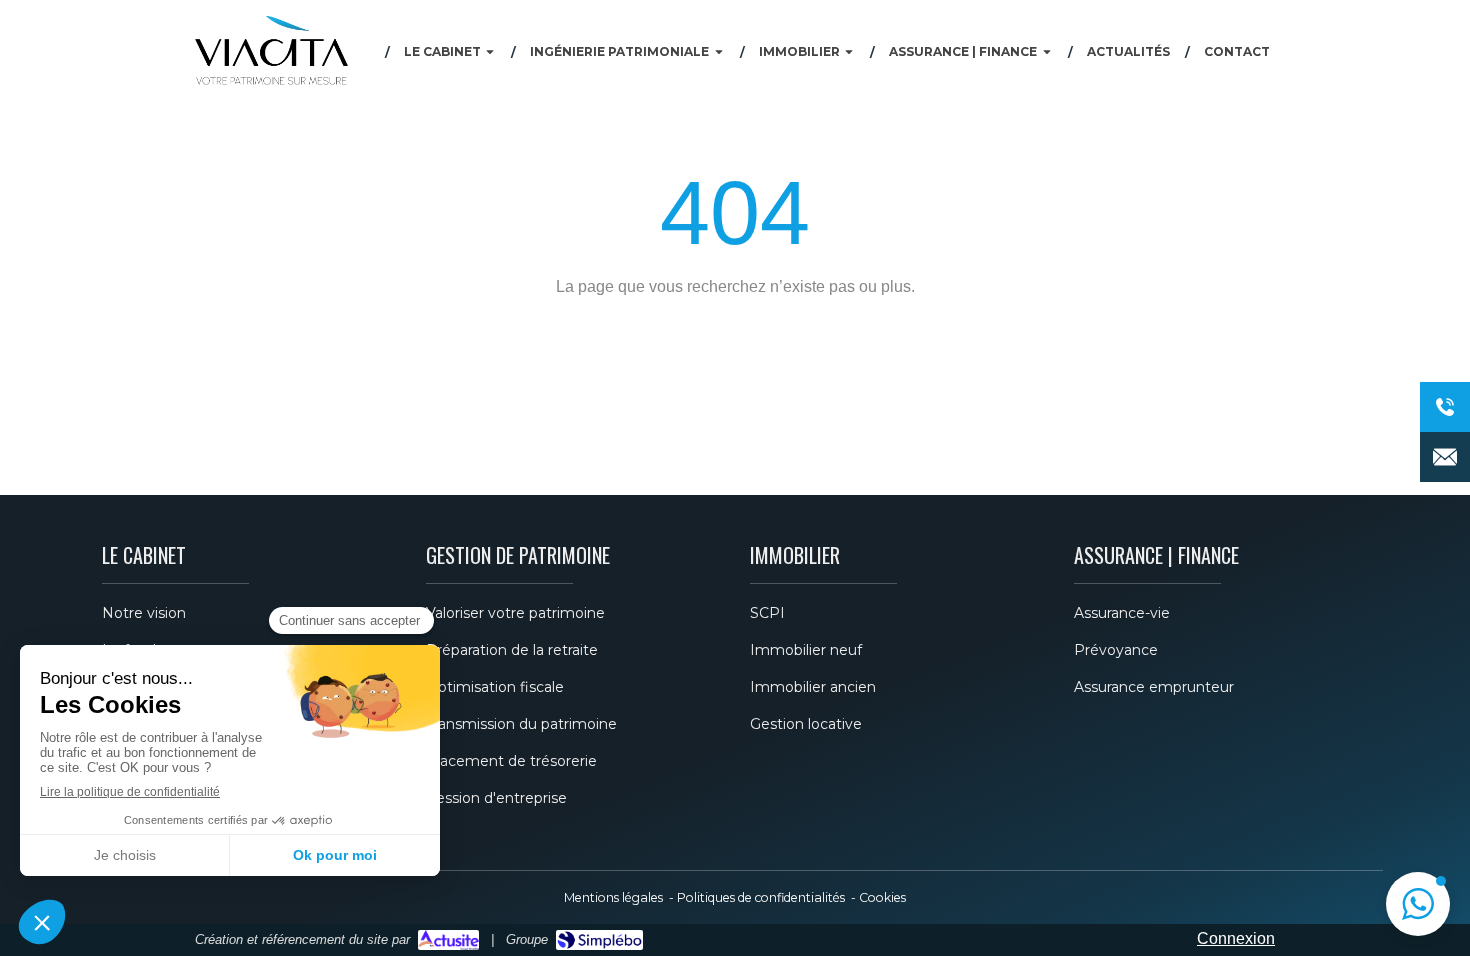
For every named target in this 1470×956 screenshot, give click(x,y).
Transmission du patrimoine (521, 724)
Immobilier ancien (813, 687)
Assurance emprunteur (1154, 687)
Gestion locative (806, 724)
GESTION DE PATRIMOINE (518, 555)
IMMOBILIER (795, 555)
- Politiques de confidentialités (755, 897)
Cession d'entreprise (496, 798)
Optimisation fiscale (495, 687)
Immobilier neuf (806, 650)
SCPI (767, 613)
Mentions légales (613, 897)
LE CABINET (144, 555)
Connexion (1236, 938)
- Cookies (877, 897)
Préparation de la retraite (512, 650)
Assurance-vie (1122, 613)
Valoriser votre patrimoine (515, 613)
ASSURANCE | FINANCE (1156, 555)
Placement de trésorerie (511, 761)
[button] (1418, 904)
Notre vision (144, 613)
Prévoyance (1116, 650)
